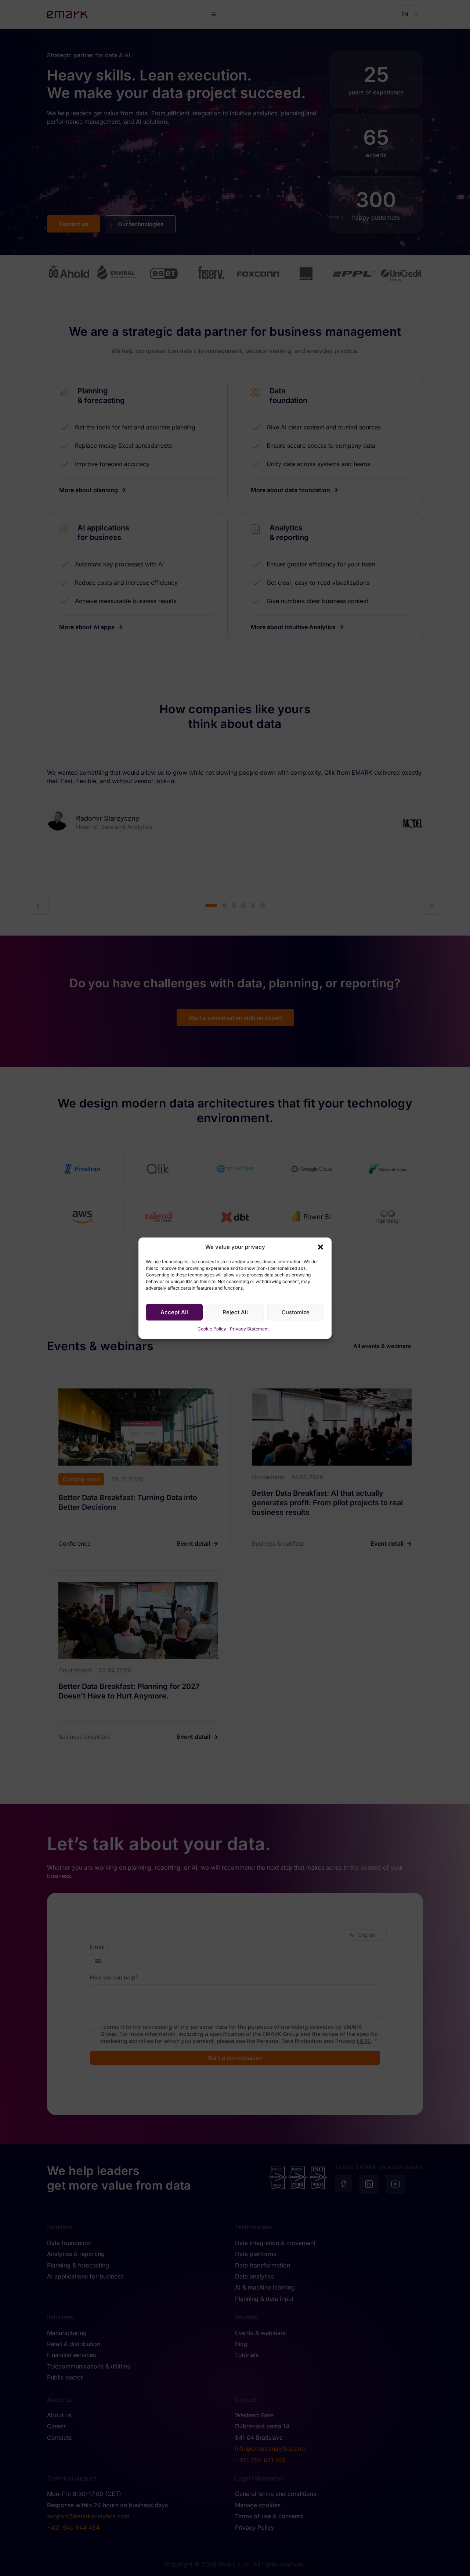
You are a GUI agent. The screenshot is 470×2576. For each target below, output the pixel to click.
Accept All (174, 1312)
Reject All (235, 1312)
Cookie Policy (212, 1329)
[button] (321, 1247)
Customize (296, 1312)
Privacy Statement (249, 1329)
